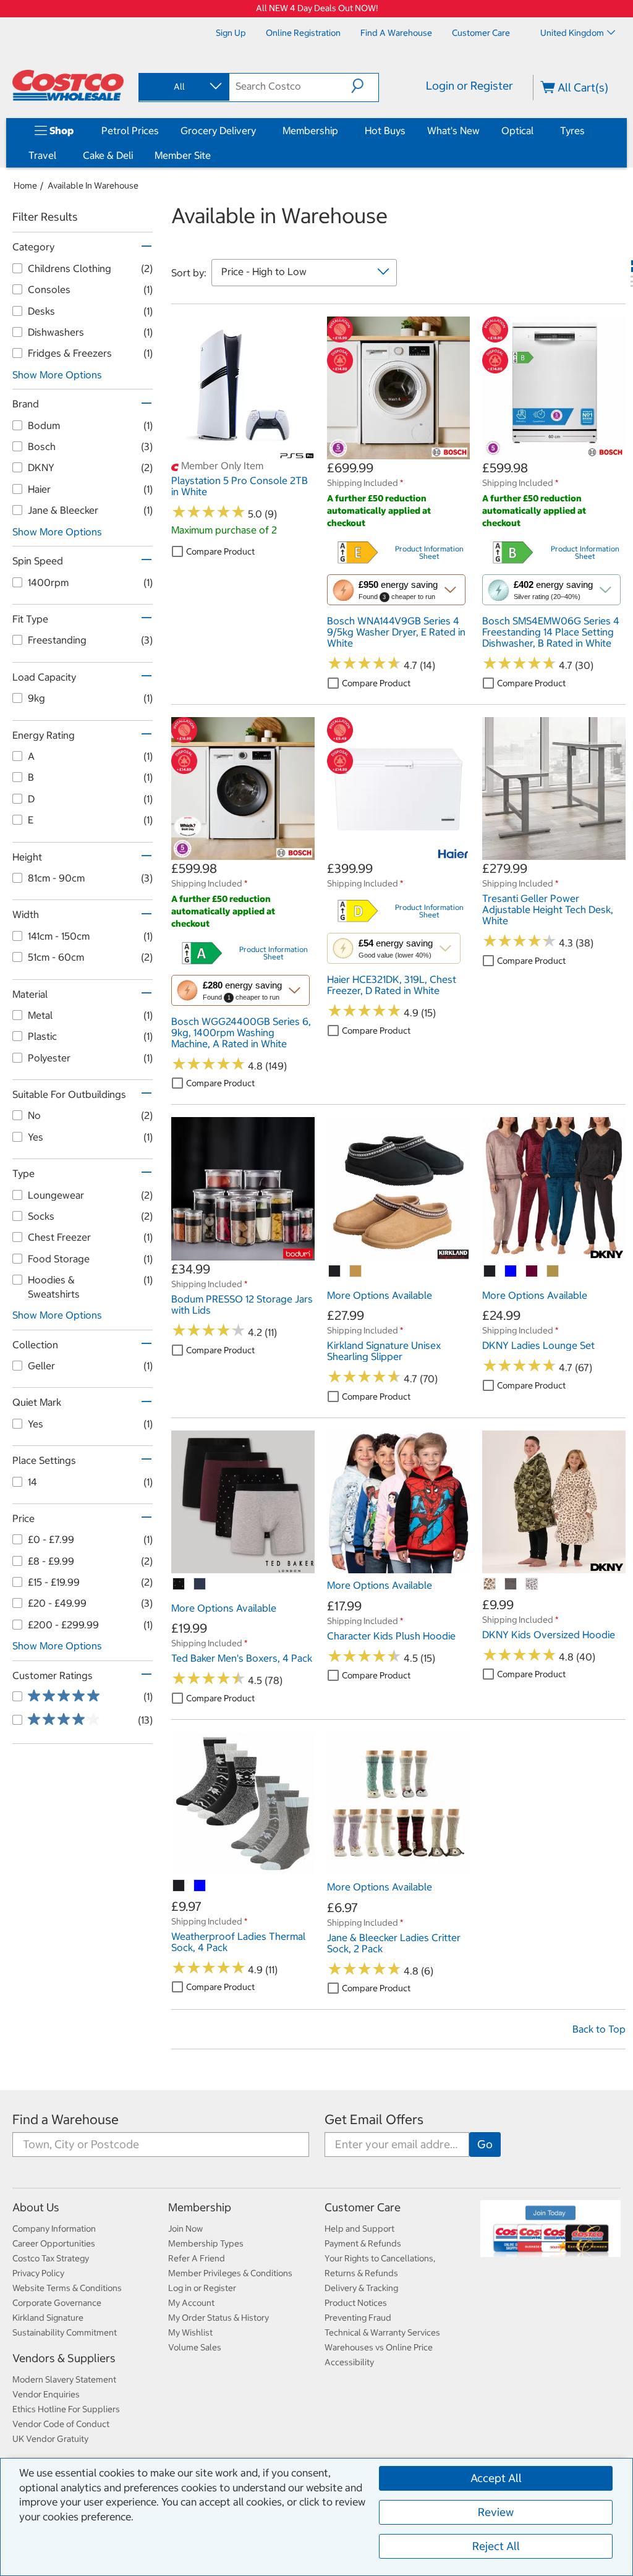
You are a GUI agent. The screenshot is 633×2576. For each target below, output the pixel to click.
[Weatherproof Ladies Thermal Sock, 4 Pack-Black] (179, 1886)
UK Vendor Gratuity (50, 2439)
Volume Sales (195, 2347)
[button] (365, 86)
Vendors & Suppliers (64, 2358)
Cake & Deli (108, 155)
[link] (243, 453)
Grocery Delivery (218, 130)
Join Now (185, 2229)
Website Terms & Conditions (67, 2288)
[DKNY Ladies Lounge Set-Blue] (511, 1272)
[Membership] (341, 130)
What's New (453, 130)
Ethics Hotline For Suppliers (66, 2409)
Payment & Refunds (363, 2243)
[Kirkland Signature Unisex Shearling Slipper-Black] (335, 1272)
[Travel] (59, 155)
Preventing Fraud (358, 2318)
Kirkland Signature (48, 2318)
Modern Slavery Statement (64, 2379)
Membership (310, 130)
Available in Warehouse (93, 185)
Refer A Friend (197, 2258)
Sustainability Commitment (65, 2332)
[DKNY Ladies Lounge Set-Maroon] (532, 1272)
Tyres (572, 130)
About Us (36, 2207)
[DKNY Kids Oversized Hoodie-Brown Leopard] (490, 1584)
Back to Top (599, 2029)
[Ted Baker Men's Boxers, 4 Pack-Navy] (200, 1584)
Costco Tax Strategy (51, 2258)
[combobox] (183, 87)
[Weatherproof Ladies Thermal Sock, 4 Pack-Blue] (200, 1886)
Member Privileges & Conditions (230, 2273)
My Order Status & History (219, 2318)
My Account (191, 2303)
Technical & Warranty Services (382, 2332)
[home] (68, 85)
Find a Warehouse (66, 2119)
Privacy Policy (38, 2273)
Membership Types (206, 2243)
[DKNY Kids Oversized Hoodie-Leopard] (532, 1584)
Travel (42, 155)
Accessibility (349, 2362)
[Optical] (536, 130)
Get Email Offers (374, 2119)
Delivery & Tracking (361, 2288)
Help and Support (359, 2229)
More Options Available (380, 1295)
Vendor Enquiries (46, 2394)
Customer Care (363, 2207)
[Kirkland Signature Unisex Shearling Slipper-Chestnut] (356, 1272)
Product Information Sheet (429, 553)
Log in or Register (202, 2288)
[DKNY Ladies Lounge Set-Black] (490, 1272)
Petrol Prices (130, 130)
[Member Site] (213, 155)
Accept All (496, 2478)
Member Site (183, 155)
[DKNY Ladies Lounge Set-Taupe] (553, 1272)
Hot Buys (385, 130)
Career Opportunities (54, 2243)
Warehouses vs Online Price (379, 2347)
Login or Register (469, 86)
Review (496, 2512)
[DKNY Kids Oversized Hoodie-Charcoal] (511, 1584)
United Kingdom (572, 33)
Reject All (496, 2546)
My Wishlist (190, 2332)
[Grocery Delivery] (258, 130)
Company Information (54, 2229)
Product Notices (356, 2303)
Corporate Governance (57, 2303)
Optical (517, 130)
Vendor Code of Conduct (61, 2424)
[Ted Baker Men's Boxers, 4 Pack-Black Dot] (179, 1584)
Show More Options (57, 375)
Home (25, 185)
